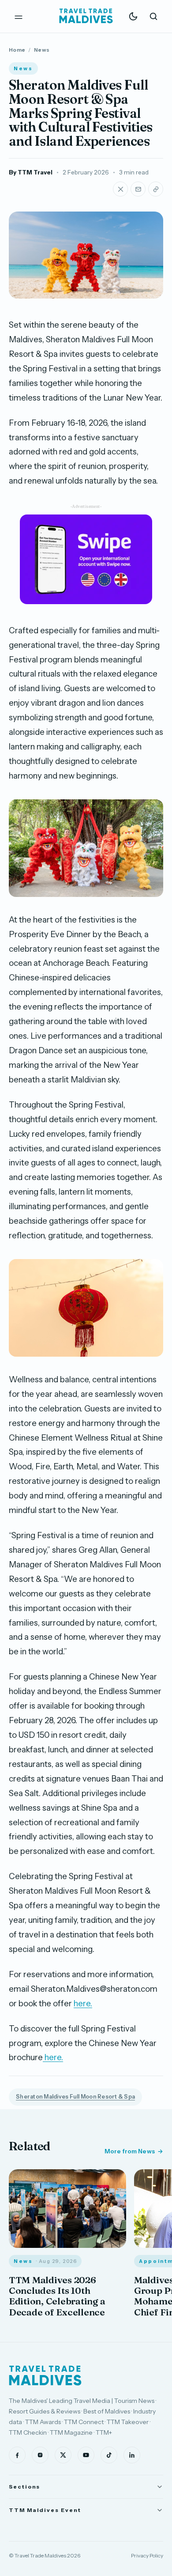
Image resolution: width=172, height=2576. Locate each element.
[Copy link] (156, 189)
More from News (130, 2151)
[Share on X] (120, 189)
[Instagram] (40, 2455)
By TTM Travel (31, 172)
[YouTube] (86, 2455)
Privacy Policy (147, 2555)
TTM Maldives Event (45, 2510)
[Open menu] (19, 16)
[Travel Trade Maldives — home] (86, 16)
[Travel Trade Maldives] (45, 2376)
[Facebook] (17, 2455)
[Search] (153, 16)
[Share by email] (138, 189)
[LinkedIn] (132, 2455)
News (42, 50)
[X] (63, 2455)
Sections (24, 2487)
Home (17, 50)
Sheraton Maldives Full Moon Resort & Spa (75, 2097)
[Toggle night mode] (133, 16)
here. (83, 2003)
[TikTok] (109, 2455)
